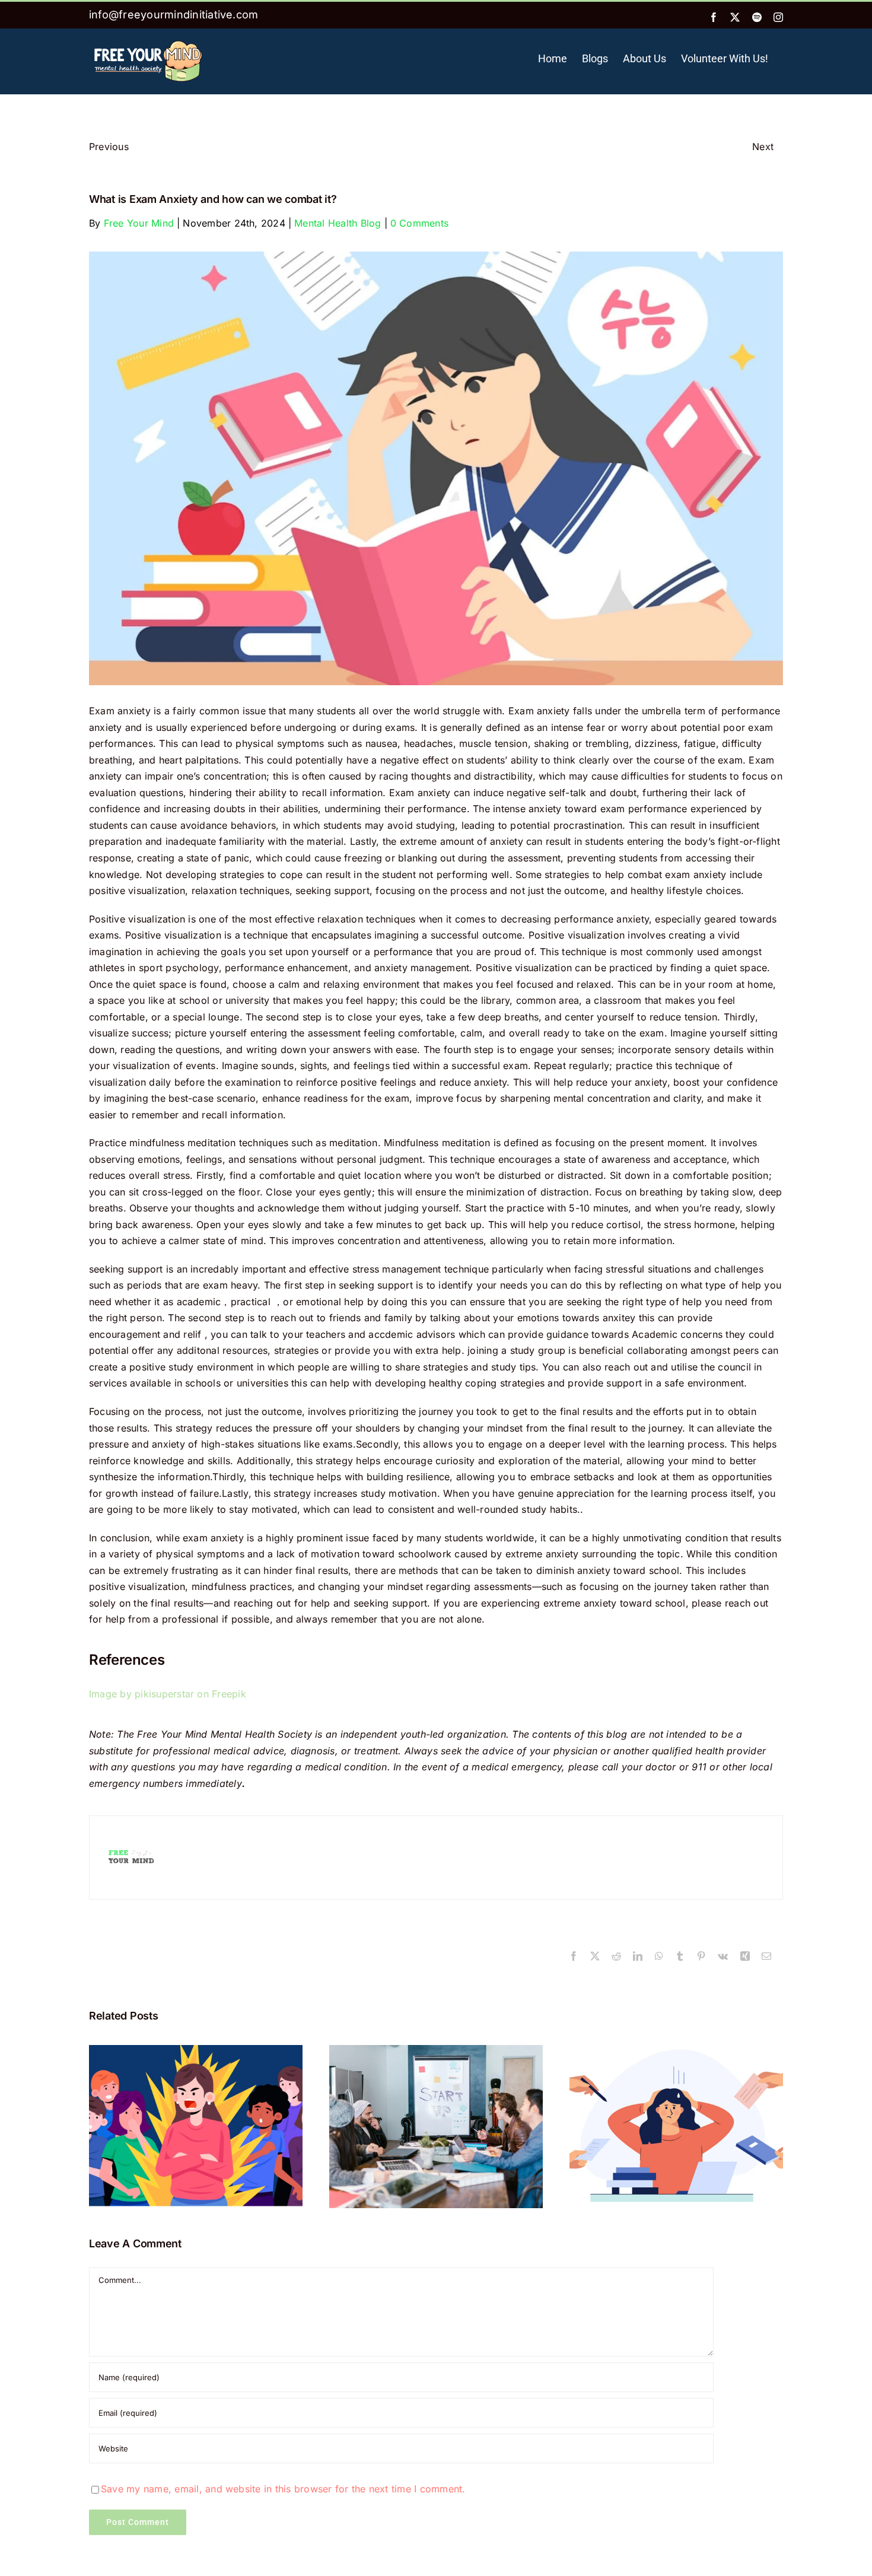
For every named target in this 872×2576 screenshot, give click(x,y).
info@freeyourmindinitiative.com (174, 15)
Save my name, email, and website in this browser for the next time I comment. (283, 2489)
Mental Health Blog (338, 223)
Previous (109, 147)
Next (763, 147)
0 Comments (419, 223)
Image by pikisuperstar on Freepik (168, 1694)
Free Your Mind (139, 223)
